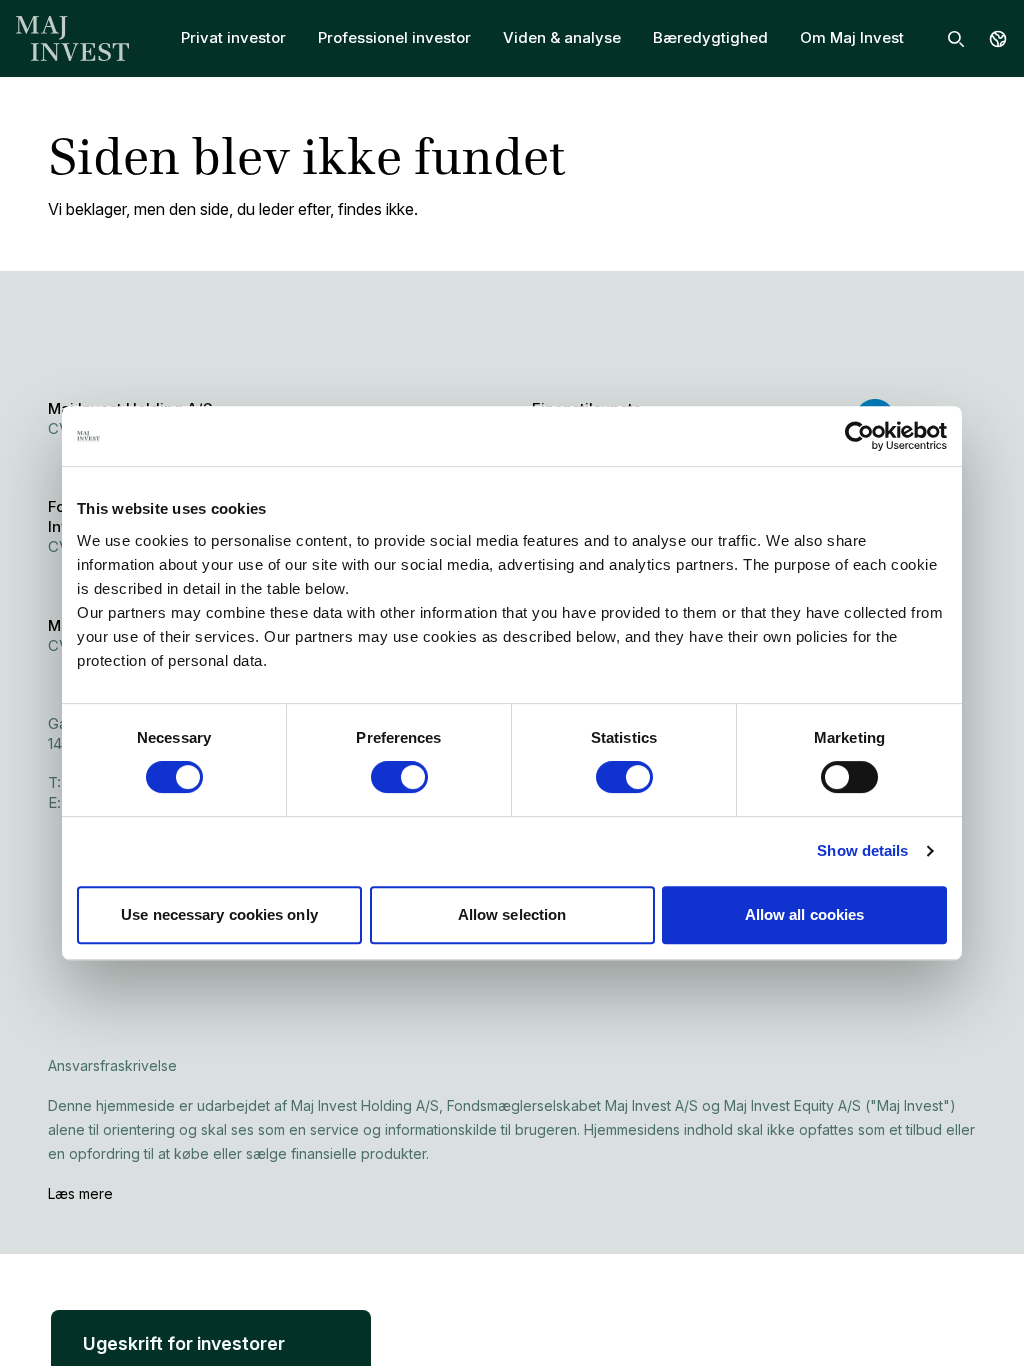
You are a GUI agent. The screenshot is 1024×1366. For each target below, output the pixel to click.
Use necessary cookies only (219, 914)
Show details (862, 850)
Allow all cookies (805, 914)
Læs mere (80, 1193)
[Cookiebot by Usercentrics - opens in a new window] (859, 436)
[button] (211, 1313)
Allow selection (512, 914)
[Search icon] (956, 39)
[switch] (399, 777)
